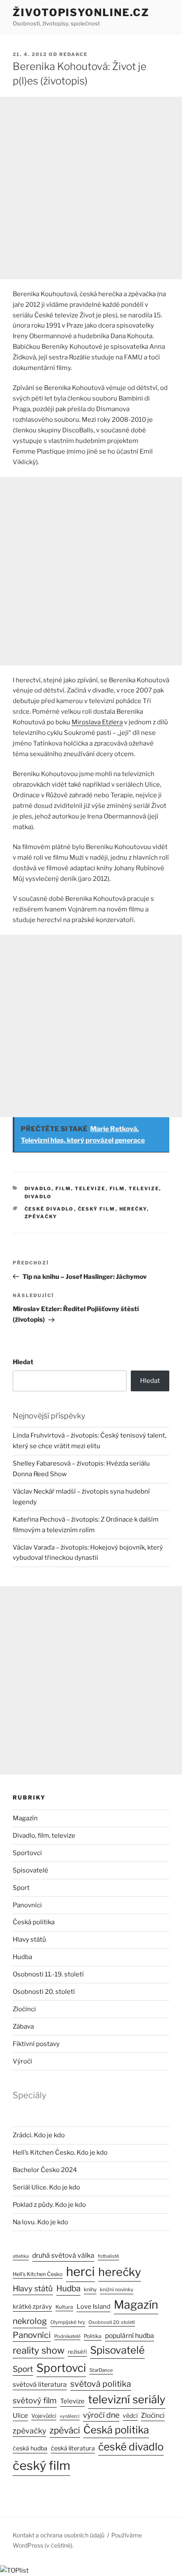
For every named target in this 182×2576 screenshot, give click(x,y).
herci (80, 2272)
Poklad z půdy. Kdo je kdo (49, 2205)
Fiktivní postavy (36, 2044)
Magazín (25, 1818)
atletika (21, 2256)
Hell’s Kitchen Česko (38, 2274)
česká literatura (73, 2448)
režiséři (77, 2352)
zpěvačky (41, 1217)
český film (97, 1209)
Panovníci (27, 1905)
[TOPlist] (14, 2570)
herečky (133, 1209)
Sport (21, 1888)
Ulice (20, 2415)
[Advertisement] (91, 188)
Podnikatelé (67, 2336)
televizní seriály (127, 2399)
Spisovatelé (30, 1870)
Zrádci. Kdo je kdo (39, 2135)
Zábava (23, 2027)
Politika (93, 2336)
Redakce (73, 54)
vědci (130, 2415)
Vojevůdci (44, 2416)
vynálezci (70, 2416)
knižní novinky (117, 2290)
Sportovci (27, 1853)
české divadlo (49, 1209)
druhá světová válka (63, 2255)
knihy (90, 2289)
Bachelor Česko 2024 (45, 2170)
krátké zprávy (32, 2307)
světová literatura (40, 2384)
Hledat (23, 1362)
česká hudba (30, 2448)
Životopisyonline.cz (81, 13)
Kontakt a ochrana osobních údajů (59, 2535)
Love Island (94, 2307)
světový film (35, 2401)
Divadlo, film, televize (65, 1188)
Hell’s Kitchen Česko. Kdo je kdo (60, 2153)
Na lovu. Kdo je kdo (40, 2222)
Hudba (22, 1957)
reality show (39, 2350)
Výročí (22, 2061)
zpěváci (65, 2430)
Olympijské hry (68, 2322)
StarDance (101, 2370)
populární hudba (130, 2336)
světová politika (101, 2384)
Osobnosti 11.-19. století (48, 1974)
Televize (72, 2401)
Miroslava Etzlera (97, 722)
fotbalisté (108, 2256)
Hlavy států (29, 1940)
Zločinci (24, 2009)
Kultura (64, 2307)
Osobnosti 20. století (44, 1992)
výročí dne (101, 2415)
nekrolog (30, 2321)
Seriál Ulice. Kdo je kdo (46, 2187)
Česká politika (34, 1922)
